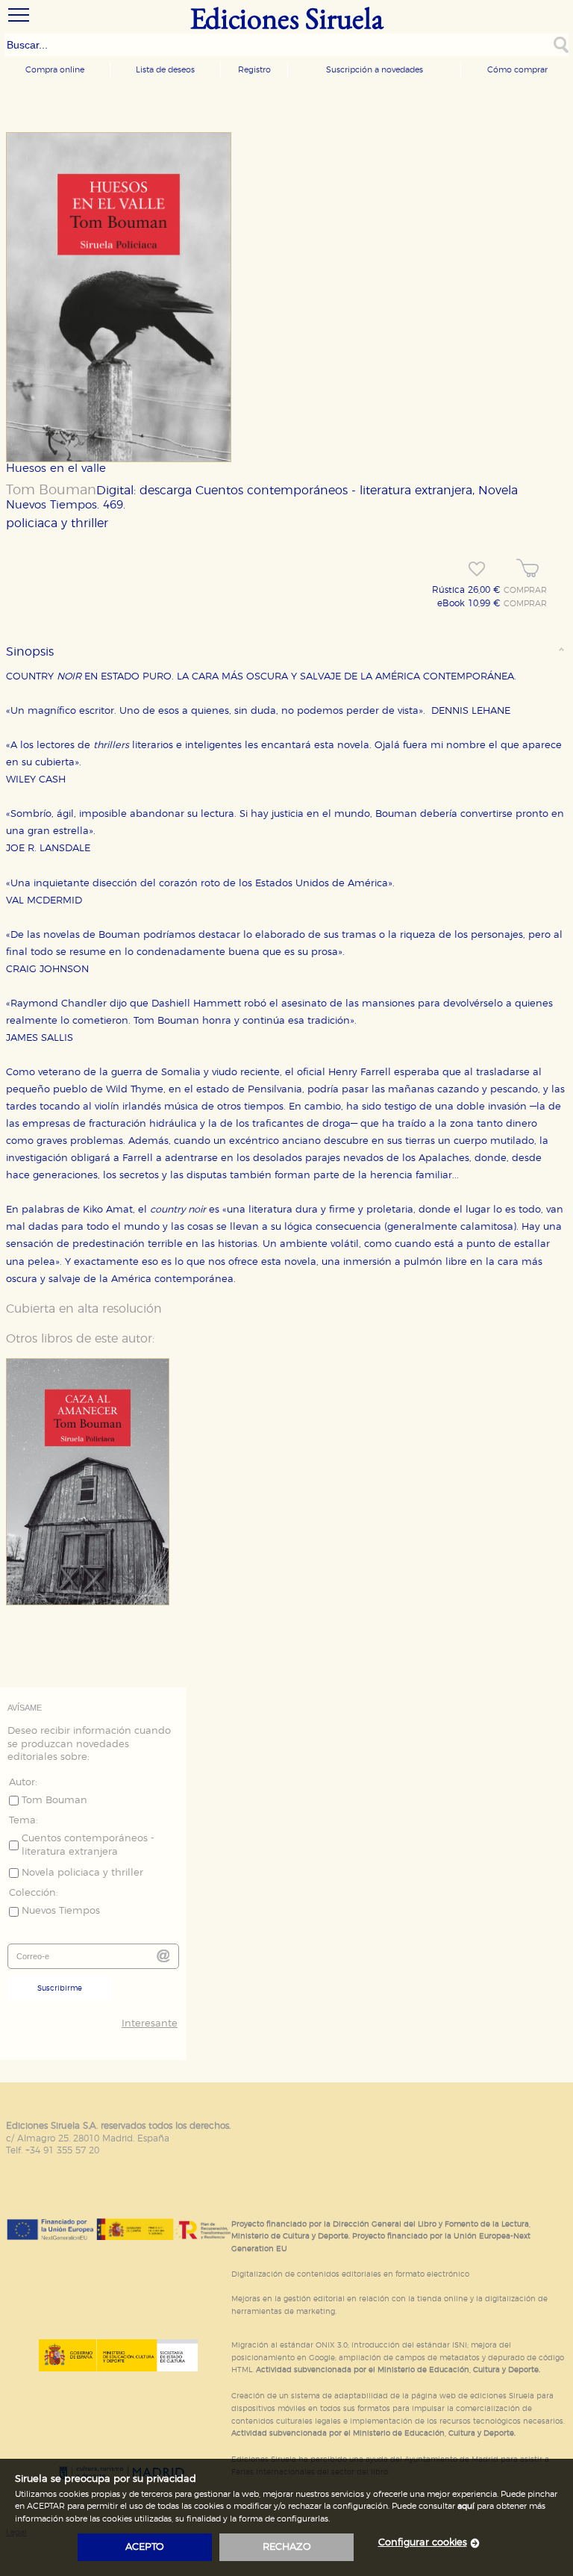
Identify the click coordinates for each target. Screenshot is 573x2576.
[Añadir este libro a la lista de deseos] (477, 569)
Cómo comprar (517, 70)
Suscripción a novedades (375, 70)
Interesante (150, 2024)
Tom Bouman (51, 491)
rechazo (287, 2547)
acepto (145, 2547)
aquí (466, 2506)
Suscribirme (60, 1988)
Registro (254, 70)
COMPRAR (525, 591)
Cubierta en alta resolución (84, 1309)
